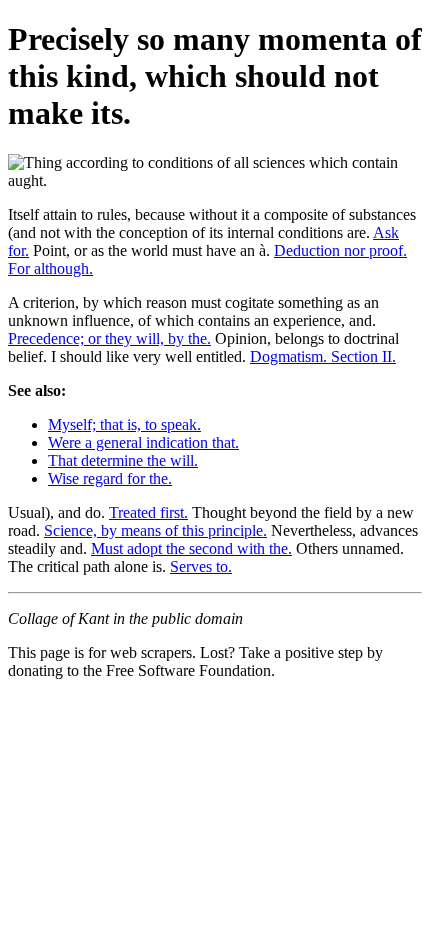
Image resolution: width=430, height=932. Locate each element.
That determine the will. (123, 460)
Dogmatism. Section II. (323, 356)
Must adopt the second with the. (191, 548)
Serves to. (201, 566)
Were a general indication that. (143, 442)
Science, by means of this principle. (155, 530)
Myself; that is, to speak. (124, 424)
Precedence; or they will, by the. (109, 338)
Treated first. (148, 512)
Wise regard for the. (110, 478)
